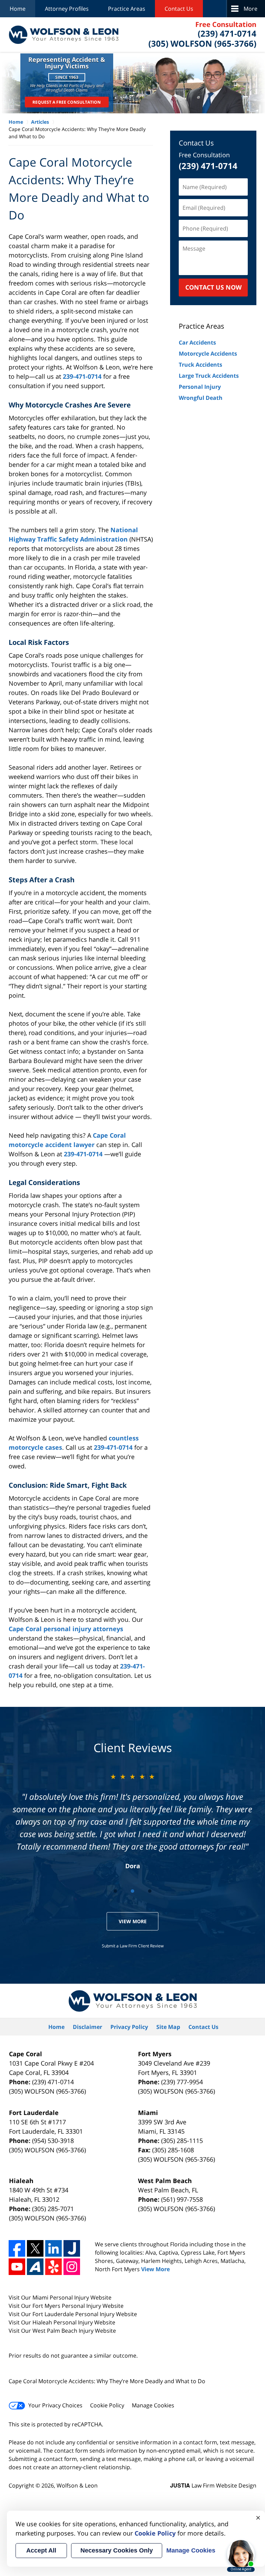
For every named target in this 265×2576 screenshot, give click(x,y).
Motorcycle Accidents (208, 354)
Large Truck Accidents (209, 376)
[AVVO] (35, 2267)
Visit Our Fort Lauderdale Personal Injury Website (73, 2314)
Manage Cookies (153, 2405)
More (251, 9)
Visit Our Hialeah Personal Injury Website (62, 2322)
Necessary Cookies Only (117, 2550)
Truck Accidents (200, 365)
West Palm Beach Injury (64, 2331)
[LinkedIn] (53, 2248)
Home (18, 9)
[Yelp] (53, 2267)
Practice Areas (127, 9)
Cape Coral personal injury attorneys (66, 1629)
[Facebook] (17, 2248)
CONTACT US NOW (213, 287)
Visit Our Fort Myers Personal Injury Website (66, 2306)
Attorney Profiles (67, 9)
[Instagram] (72, 2267)
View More (133, 1921)
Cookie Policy (107, 2405)
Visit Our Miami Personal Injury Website (60, 2297)
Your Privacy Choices (55, 2405)
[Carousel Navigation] (132, 1891)
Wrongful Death (201, 398)
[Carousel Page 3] (150, 1891)
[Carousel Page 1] (115, 1891)
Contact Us (179, 9)
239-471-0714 (82, 376)
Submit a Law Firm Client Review (133, 1946)
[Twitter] (35, 2248)
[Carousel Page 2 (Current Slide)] (132, 1891)
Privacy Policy (129, 2027)
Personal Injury (200, 387)
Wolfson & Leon (77, 2485)
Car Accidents (197, 342)
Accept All (41, 2550)
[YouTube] (17, 2267)
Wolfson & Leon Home (63, 35)
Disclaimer (87, 2027)
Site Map (168, 2027)
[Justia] (72, 2248)
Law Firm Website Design (213, 2485)
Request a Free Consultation (67, 102)
